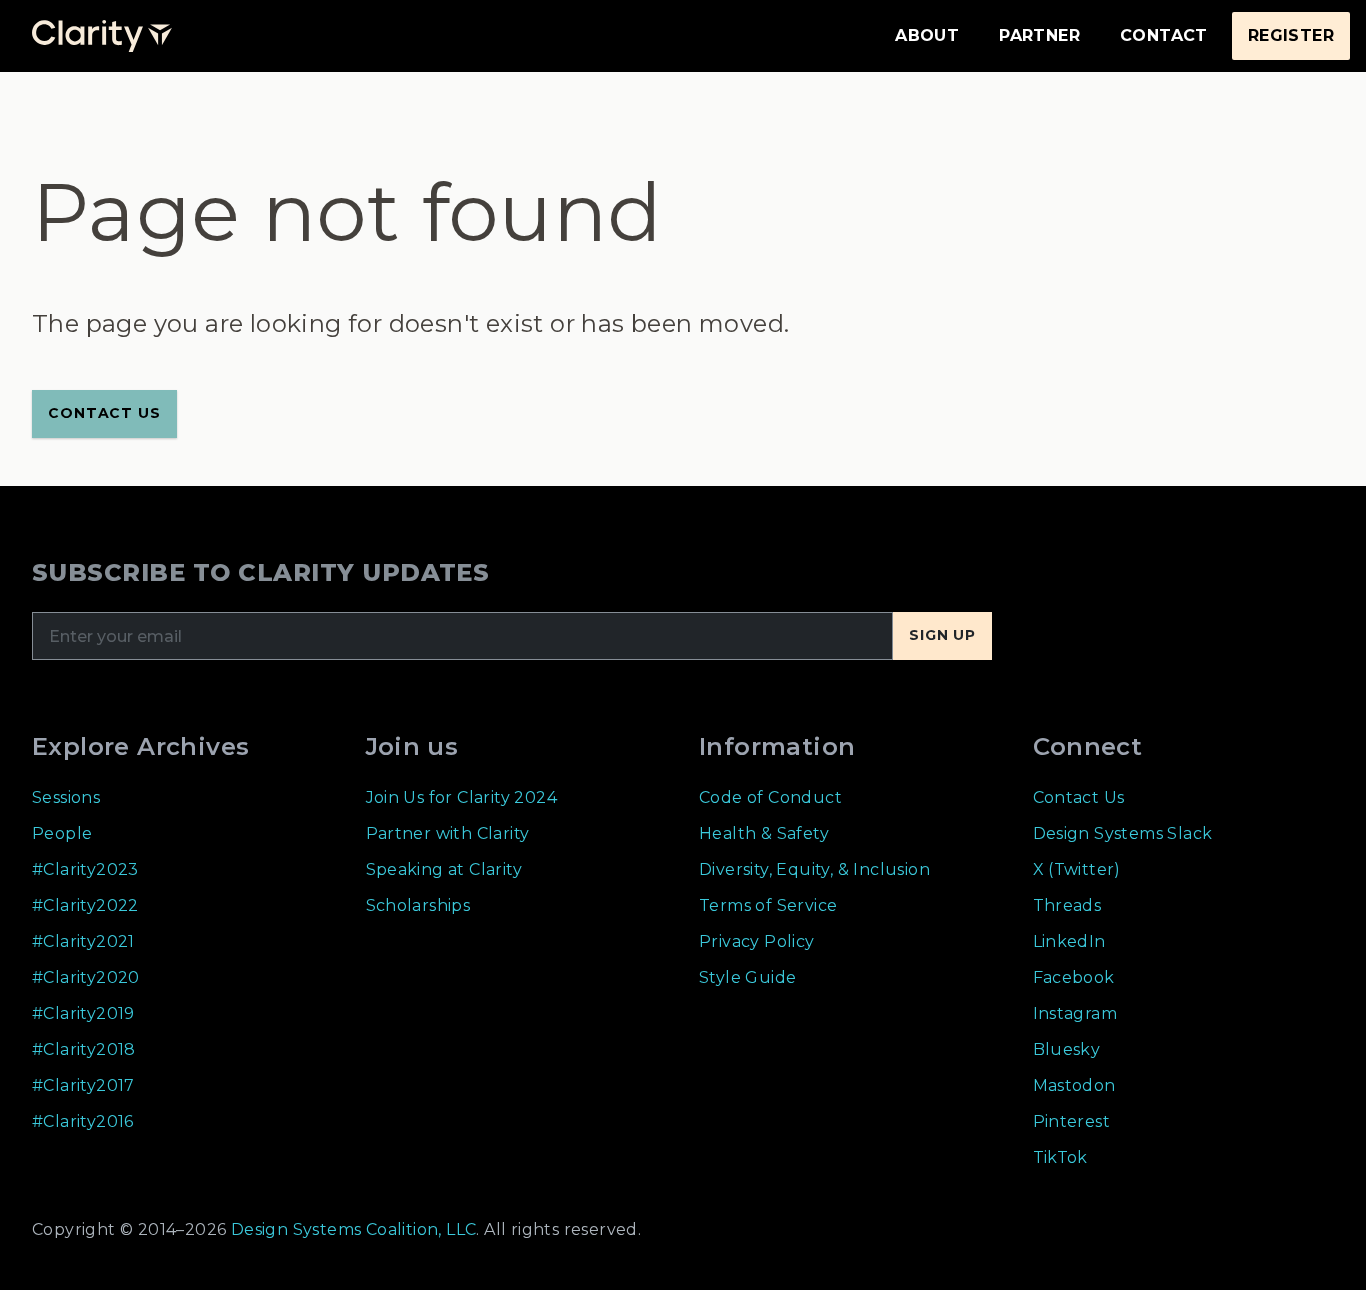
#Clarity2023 (85, 869)
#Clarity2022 (85, 905)
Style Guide (747, 977)
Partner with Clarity (448, 833)
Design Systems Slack (1123, 833)
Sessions (66, 797)
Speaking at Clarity (444, 869)
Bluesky (1067, 1049)
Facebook (1074, 977)
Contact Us (1079, 797)
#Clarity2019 (83, 1013)
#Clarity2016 (83, 1121)
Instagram (1075, 1013)
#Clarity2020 (86, 977)
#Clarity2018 (84, 1049)
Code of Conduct (770, 797)
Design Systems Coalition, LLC (351, 1229)
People (62, 833)
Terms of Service (768, 905)
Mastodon (1074, 1085)
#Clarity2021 (83, 941)
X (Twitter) (1077, 869)
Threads (1067, 905)
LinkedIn (1069, 941)
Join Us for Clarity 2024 (462, 797)
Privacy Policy (757, 941)
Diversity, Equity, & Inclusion (814, 869)
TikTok (1060, 1157)
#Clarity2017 (83, 1085)
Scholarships (418, 905)
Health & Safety (764, 833)
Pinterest (1072, 1121)
